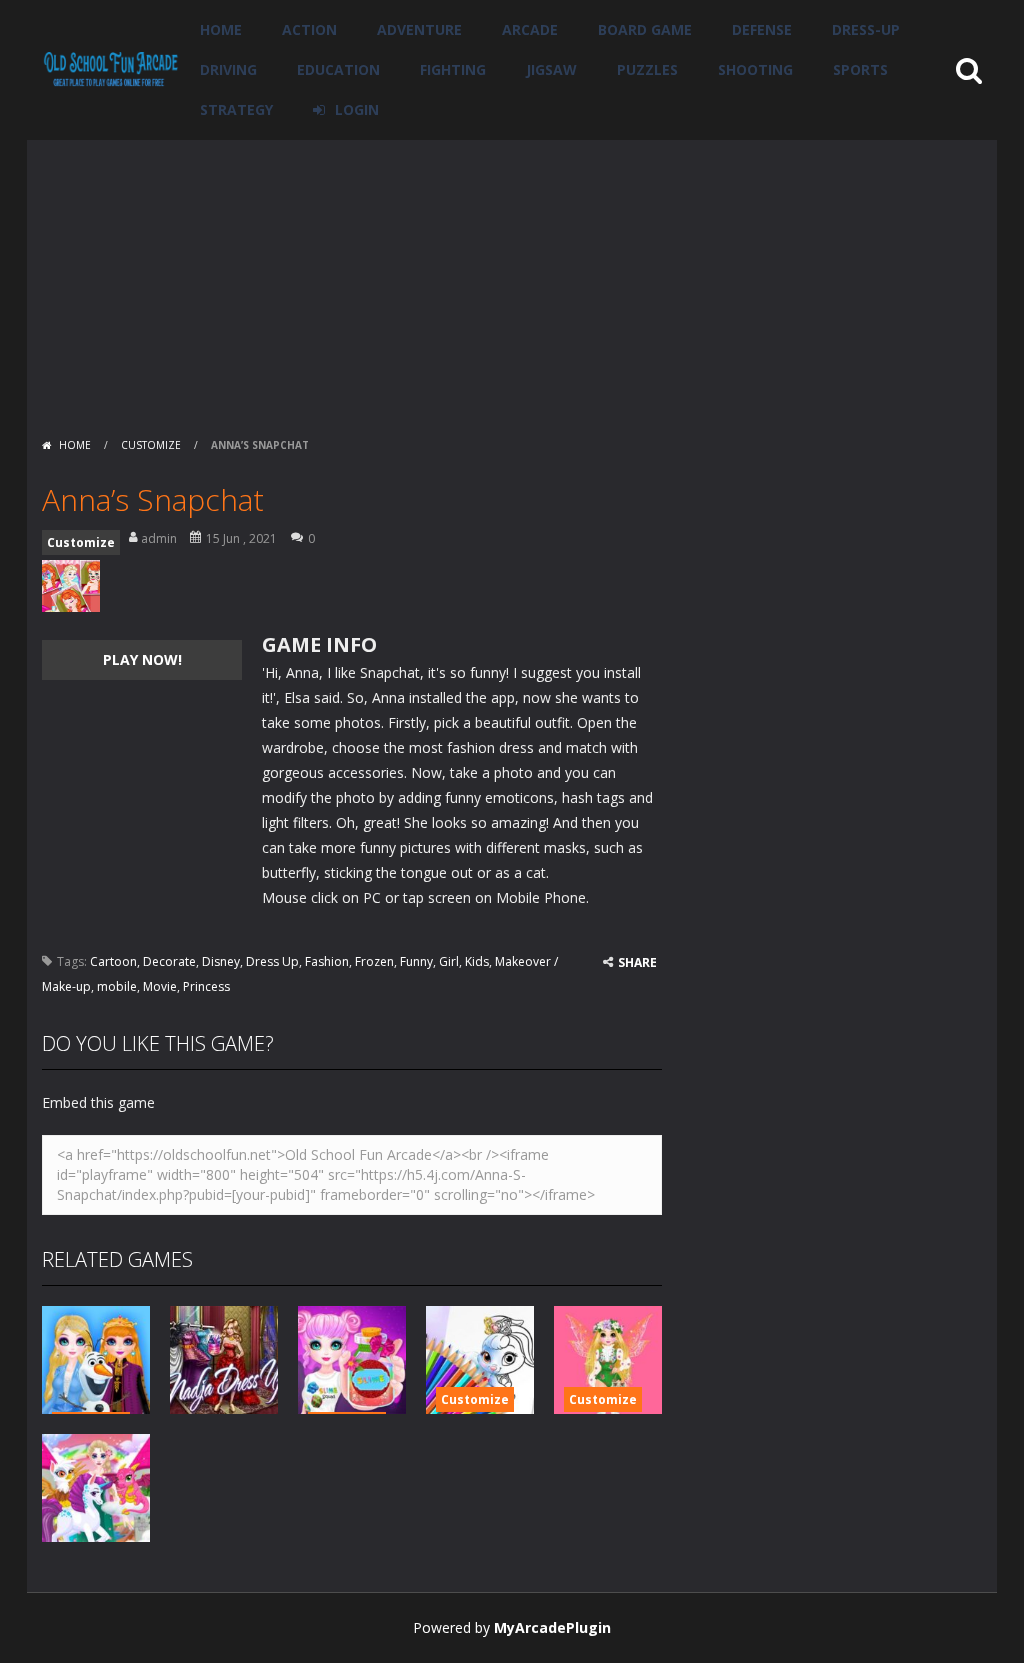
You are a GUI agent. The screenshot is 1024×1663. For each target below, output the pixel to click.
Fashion (327, 961)
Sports (860, 69)
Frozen (374, 961)
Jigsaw (551, 69)
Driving (228, 69)
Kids (477, 961)
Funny (416, 961)
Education (338, 69)
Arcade (530, 29)
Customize (151, 445)
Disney (221, 961)
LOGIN (357, 109)
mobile (117, 986)
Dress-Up (866, 29)
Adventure (419, 29)
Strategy (236, 109)
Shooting (755, 69)
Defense (762, 29)
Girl (449, 961)
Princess (206, 986)
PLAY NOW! (142, 659)
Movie (160, 986)
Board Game (645, 29)
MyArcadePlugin (552, 1627)
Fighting (453, 69)
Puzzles (647, 69)
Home (221, 29)
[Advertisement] (512, 280)
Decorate (169, 961)
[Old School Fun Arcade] (111, 68)
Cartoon (113, 961)
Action (309, 29)
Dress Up (272, 961)
